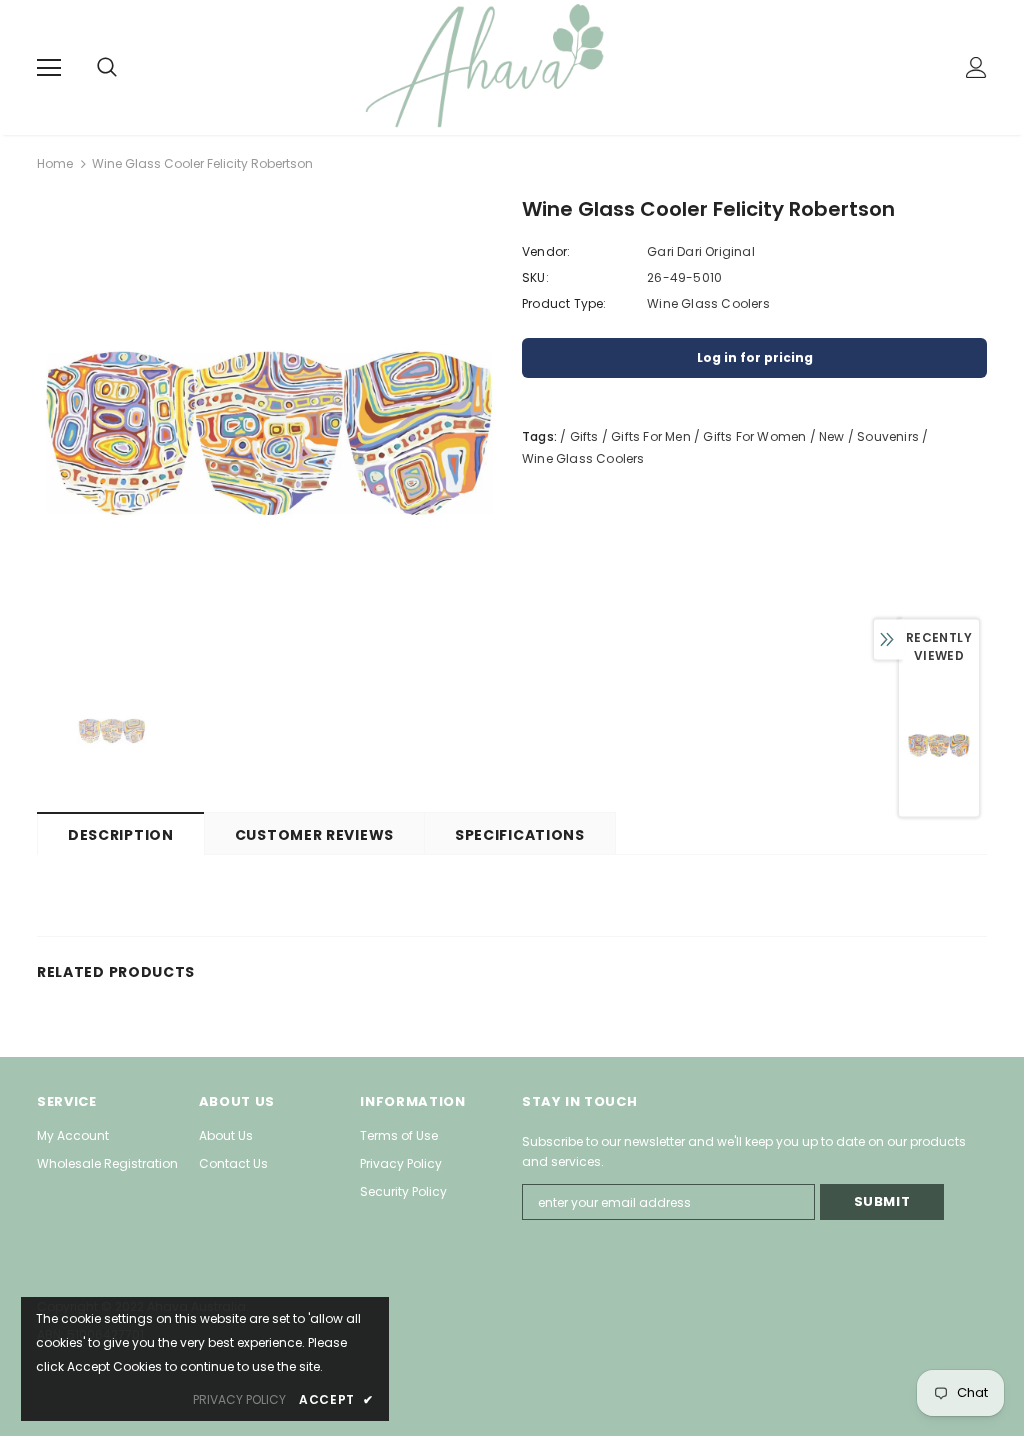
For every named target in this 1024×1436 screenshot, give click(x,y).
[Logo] (515, 66)
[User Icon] (976, 67)
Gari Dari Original (701, 251)
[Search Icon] (127, 68)
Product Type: (564, 303)
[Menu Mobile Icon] (49, 68)
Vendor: (546, 251)
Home (55, 163)
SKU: (535, 277)
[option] (269, 433)
